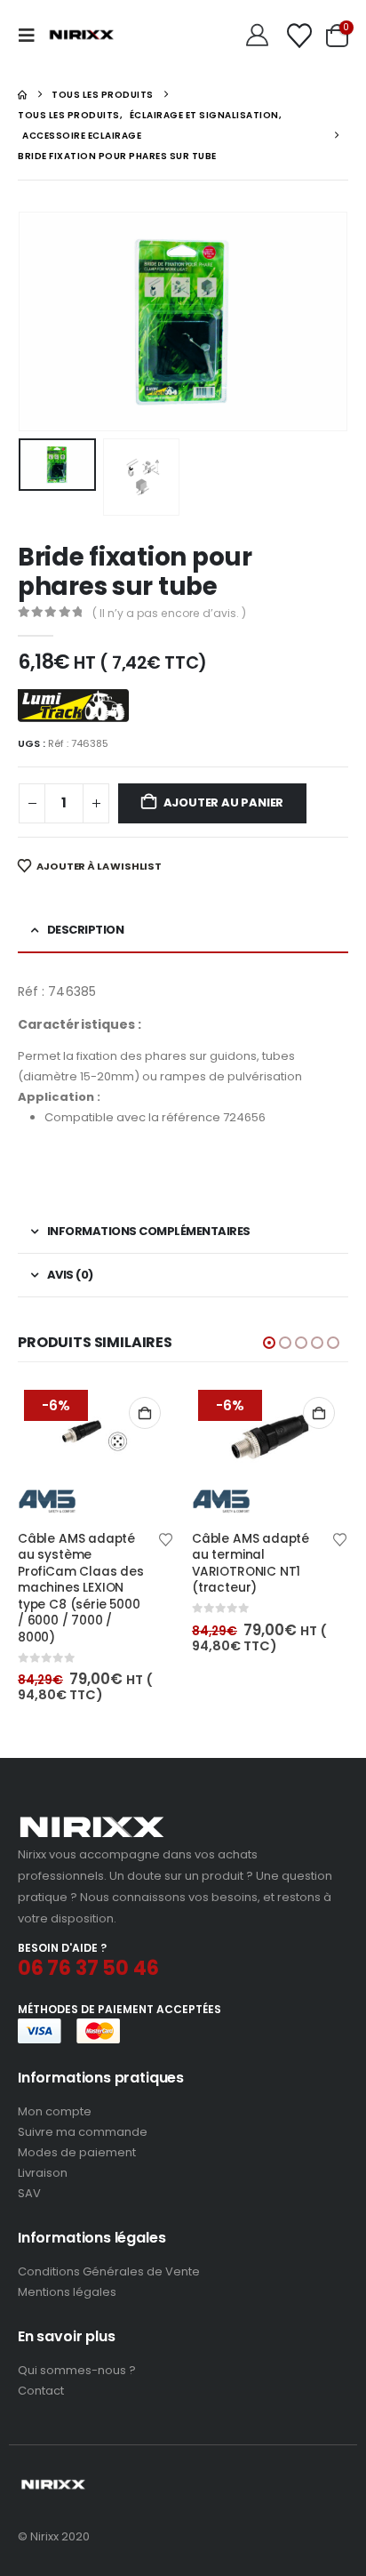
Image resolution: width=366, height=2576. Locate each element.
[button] (32, 36)
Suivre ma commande (83, 2132)
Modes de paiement (77, 2152)
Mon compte (55, 2111)
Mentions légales (67, 2292)
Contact (41, 2391)
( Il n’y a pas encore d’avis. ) (169, 613)
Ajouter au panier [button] (145, 1413)
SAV (29, 2193)
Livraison (43, 2173)
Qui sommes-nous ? (77, 2370)
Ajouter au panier (224, 802)
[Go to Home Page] (22, 95)
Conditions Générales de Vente (109, 2271)
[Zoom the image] (92, 1822)
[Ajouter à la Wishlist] (166, 1538)
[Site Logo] (82, 36)
